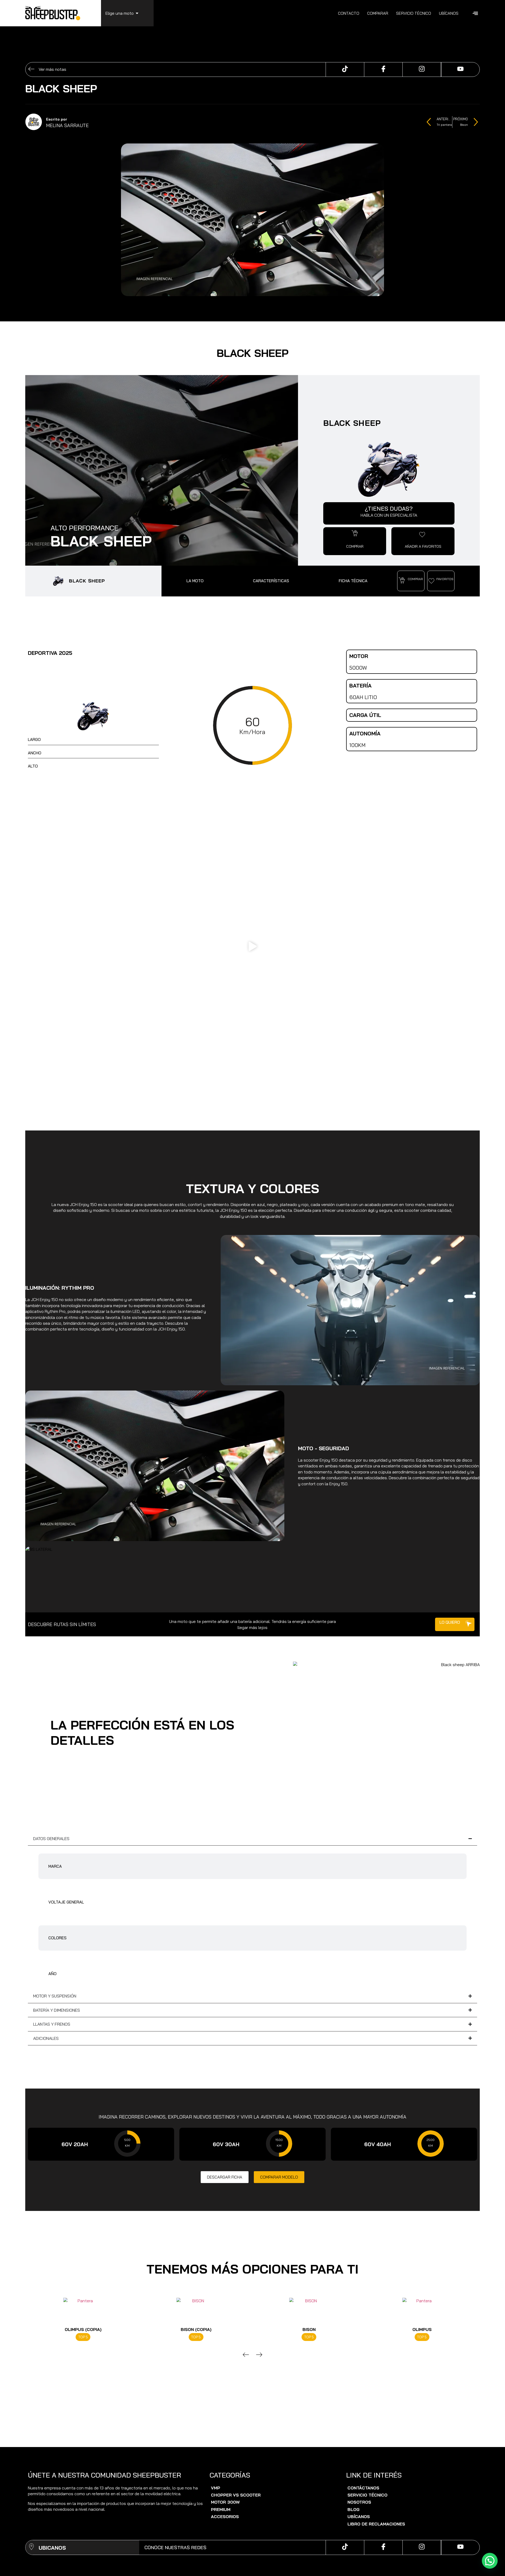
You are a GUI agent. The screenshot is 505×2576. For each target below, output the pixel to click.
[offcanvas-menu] (475, 13)
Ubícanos (449, 13)
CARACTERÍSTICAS (271, 581)
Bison (196, 2329)
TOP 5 (83, 2337)
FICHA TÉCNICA (353, 581)
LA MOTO (195, 581)
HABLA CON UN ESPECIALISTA (389, 515)
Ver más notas (52, 69)
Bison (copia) (83, 2329)
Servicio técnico (414, 13)
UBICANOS (52, 2548)
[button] (355, 533)
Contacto (349, 13)
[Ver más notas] (31, 70)
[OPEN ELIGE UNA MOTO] (137, 13)
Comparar (378, 13)
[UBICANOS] (31, 2547)
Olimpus (309, 2329)
